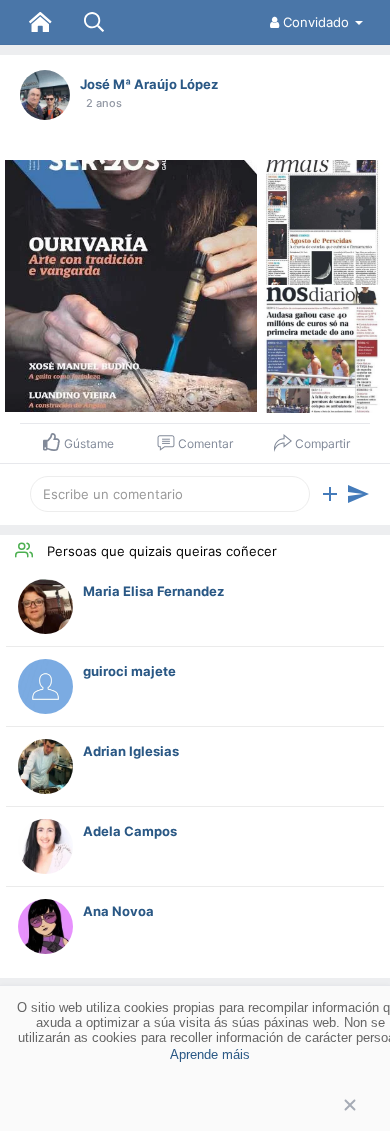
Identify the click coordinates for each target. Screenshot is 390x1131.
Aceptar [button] (195, 1105)
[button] (330, 494)
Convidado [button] (316, 22)
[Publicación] (358, 494)
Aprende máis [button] (210, 1054)
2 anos (104, 103)
